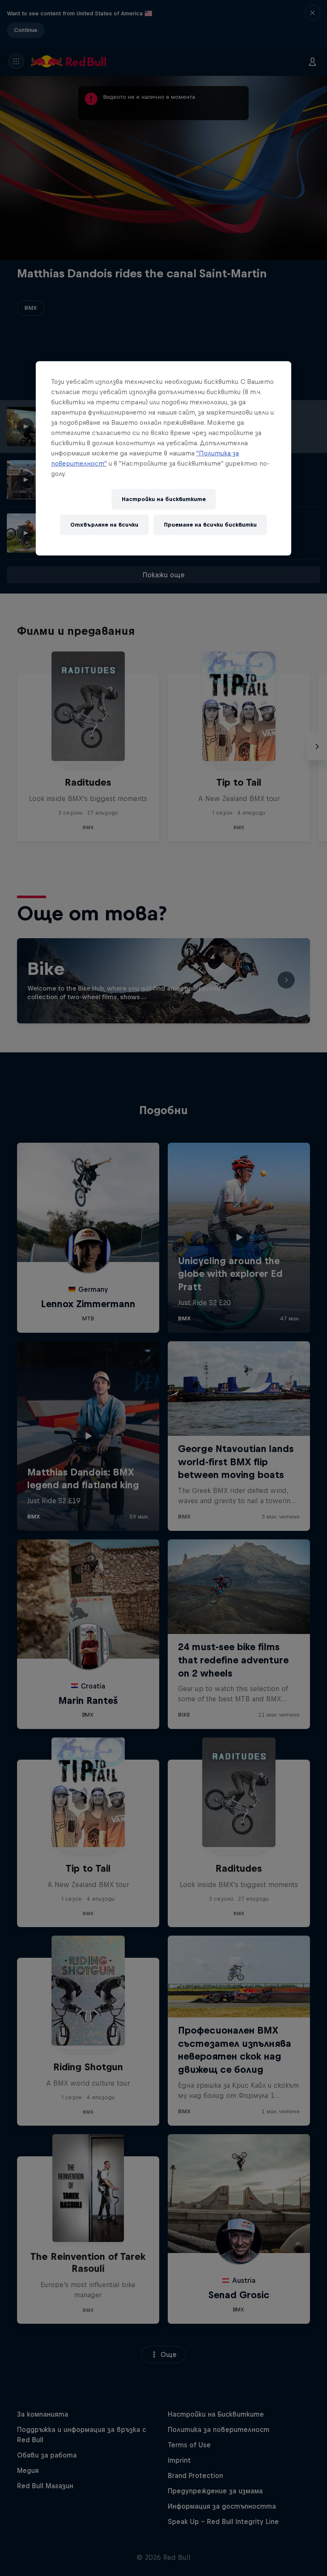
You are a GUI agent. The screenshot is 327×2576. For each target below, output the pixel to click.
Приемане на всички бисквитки (210, 525)
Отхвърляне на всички (104, 525)
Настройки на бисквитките (164, 499)
